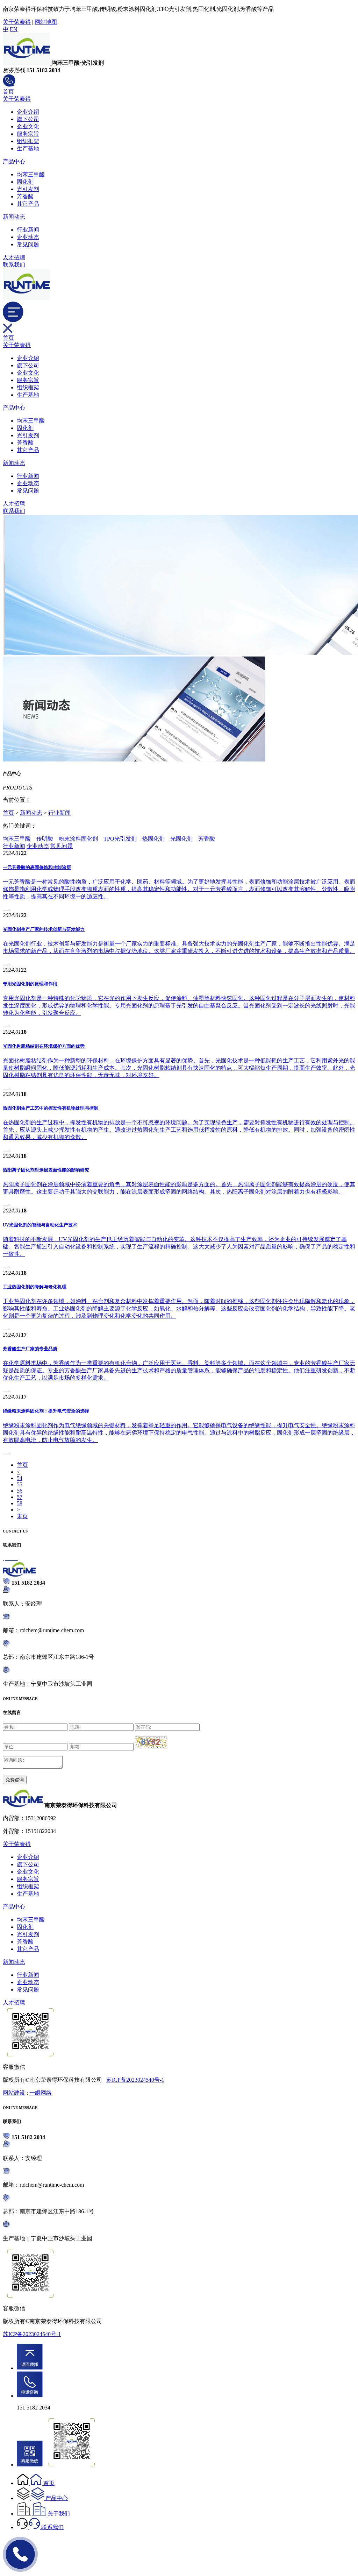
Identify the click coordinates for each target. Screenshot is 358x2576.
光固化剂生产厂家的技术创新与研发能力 (44, 929)
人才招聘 (14, 257)
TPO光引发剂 (120, 839)
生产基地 (28, 148)
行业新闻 (28, 230)
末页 (22, 1516)
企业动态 (28, 237)
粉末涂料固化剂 (78, 839)
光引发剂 (28, 189)
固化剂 (25, 182)
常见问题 (28, 244)
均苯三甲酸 (31, 174)
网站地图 (46, 22)
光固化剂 (181, 839)
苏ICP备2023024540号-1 (135, 2080)
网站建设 (14, 2093)
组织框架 (28, 141)
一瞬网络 (41, 2093)
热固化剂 (153, 839)
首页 (8, 91)
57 (20, 1497)
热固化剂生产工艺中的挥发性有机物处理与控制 (51, 1108)
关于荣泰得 (17, 22)
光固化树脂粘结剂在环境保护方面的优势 (44, 1046)
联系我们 (14, 265)
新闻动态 (14, 217)
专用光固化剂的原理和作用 (30, 984)
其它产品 (28, 204)
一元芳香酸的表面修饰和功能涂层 (37, 867)
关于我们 (59, 2514)
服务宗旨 (28, 134)
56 (20, 1491)
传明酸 (45, 839)
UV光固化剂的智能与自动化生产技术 (40, 1225)
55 (20, 1484)
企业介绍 (28, 112)
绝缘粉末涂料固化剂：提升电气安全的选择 (46, 1411)
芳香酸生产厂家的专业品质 (30, 1349)
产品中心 (14, 161)
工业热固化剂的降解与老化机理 (35, 1287)
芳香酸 (25, 196)
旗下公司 (28, 119)
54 (20, 1478)
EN (14, 29)
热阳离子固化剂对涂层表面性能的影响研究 (46, 1170)
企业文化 (28, 126)
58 (20, 1503)
